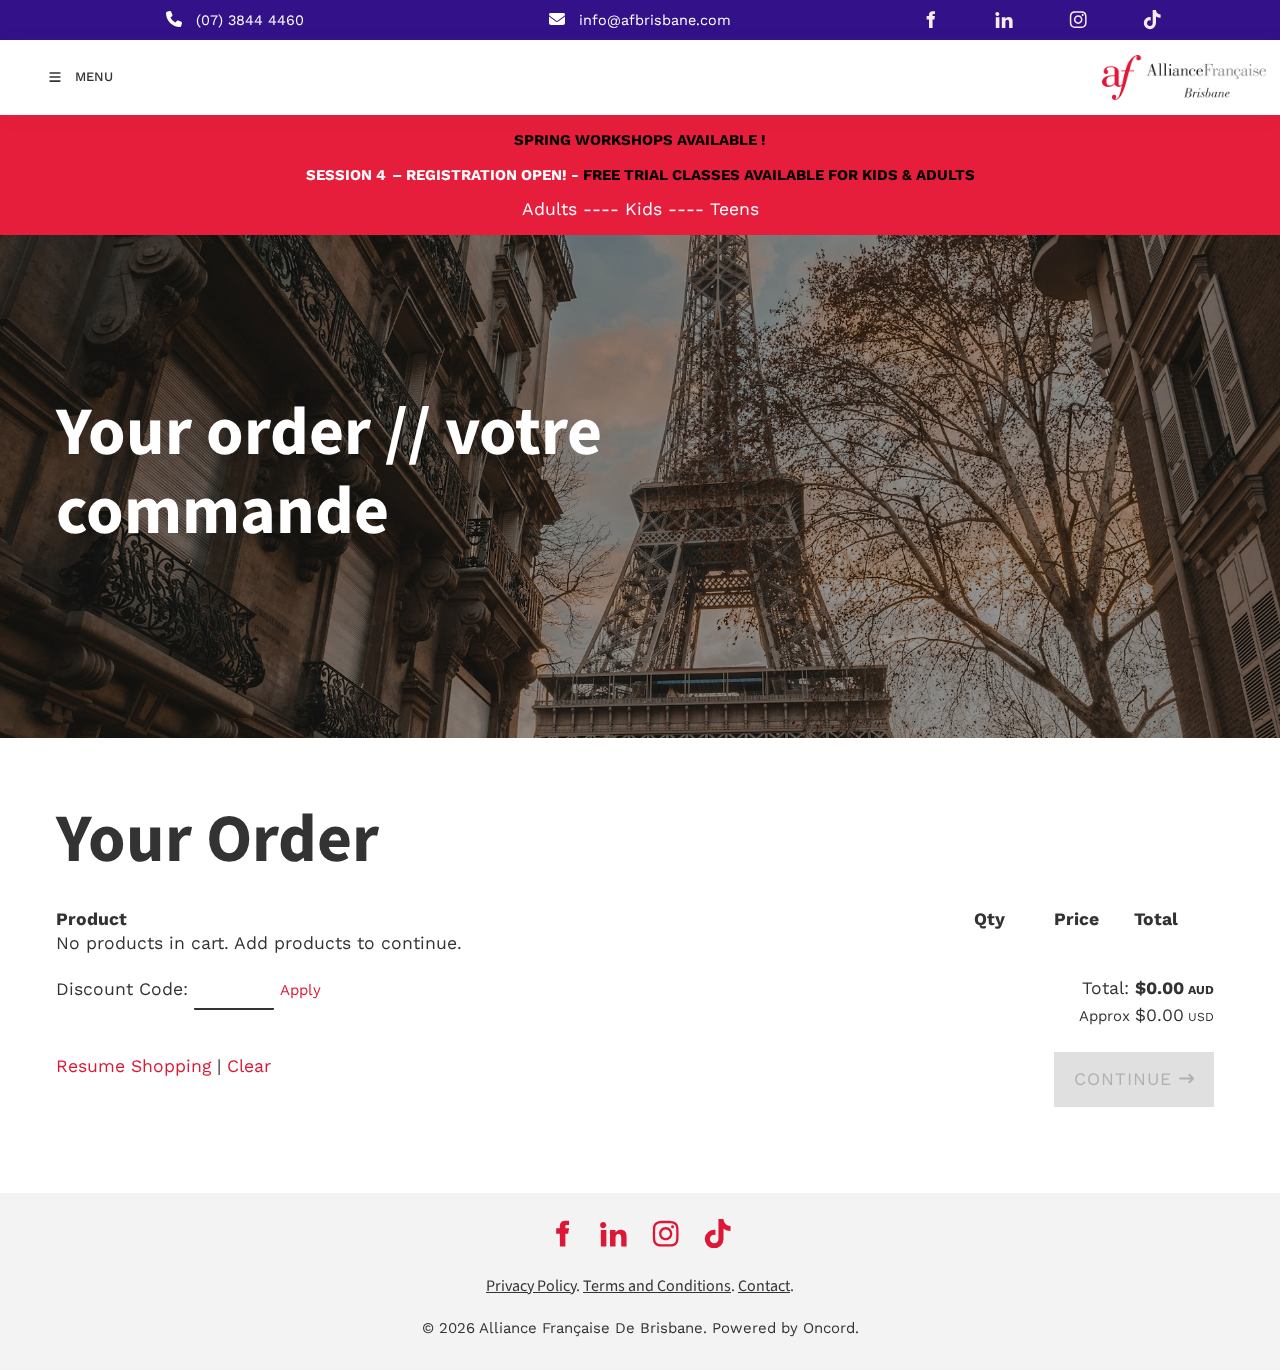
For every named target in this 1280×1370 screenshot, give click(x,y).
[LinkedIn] (1004, 20)
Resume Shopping (133, 1066)
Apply (300, 990)
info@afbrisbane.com (655, 20)
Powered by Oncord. (785, 1328)
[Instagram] (1078, 20)
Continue (1126, 1079)
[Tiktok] (1152, 20)
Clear (249, 1066)
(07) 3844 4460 (250, 20)
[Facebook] (930, 20)
